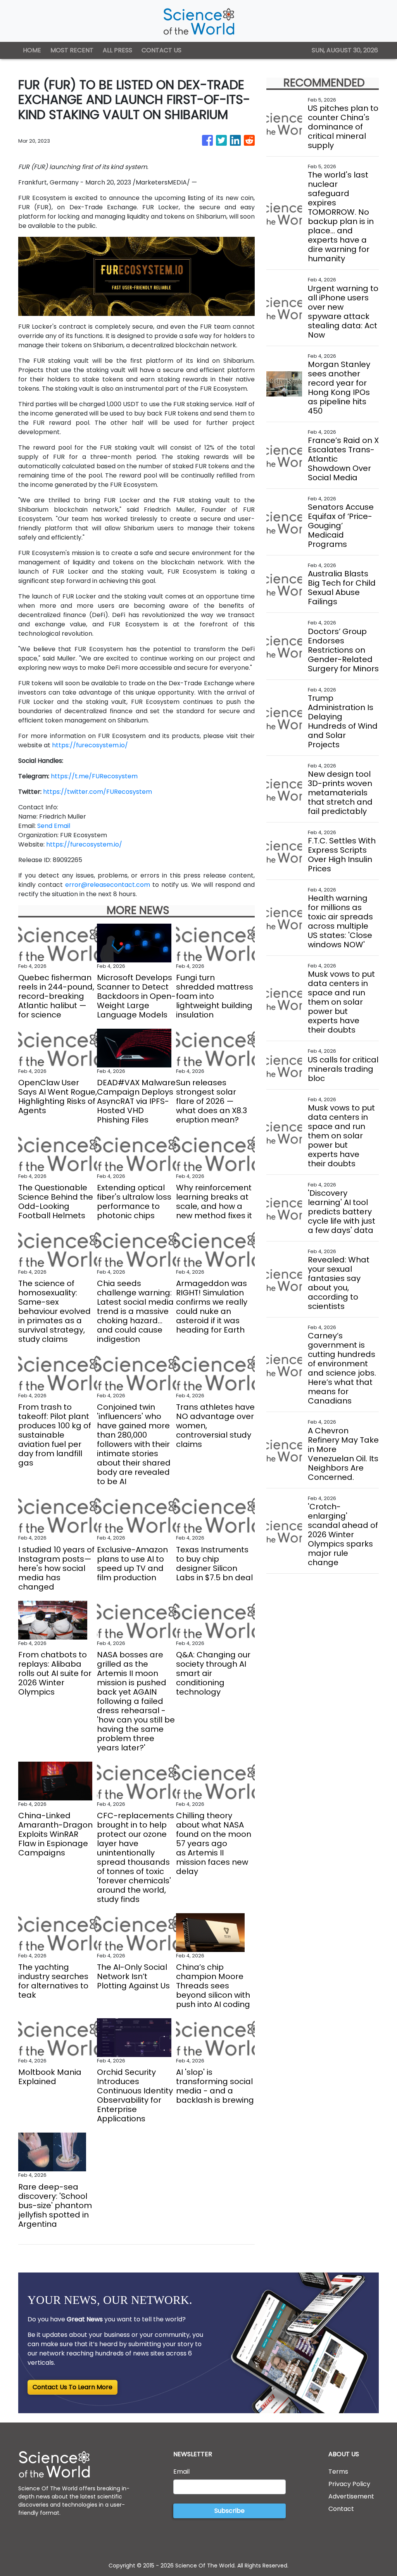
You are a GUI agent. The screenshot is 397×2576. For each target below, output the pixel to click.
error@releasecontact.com (108, 885)
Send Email (54, 826)
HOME (32, 50)
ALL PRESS (117, 50)
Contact (341, 2509)
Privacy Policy (349, 2484)
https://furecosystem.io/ (90, 745)
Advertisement (351, 2496)
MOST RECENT (72, 50)
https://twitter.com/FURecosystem (98, 792)
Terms (338, 2472)
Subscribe (230, 2511)
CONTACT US (161, 50)
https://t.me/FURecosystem (94, 776)
